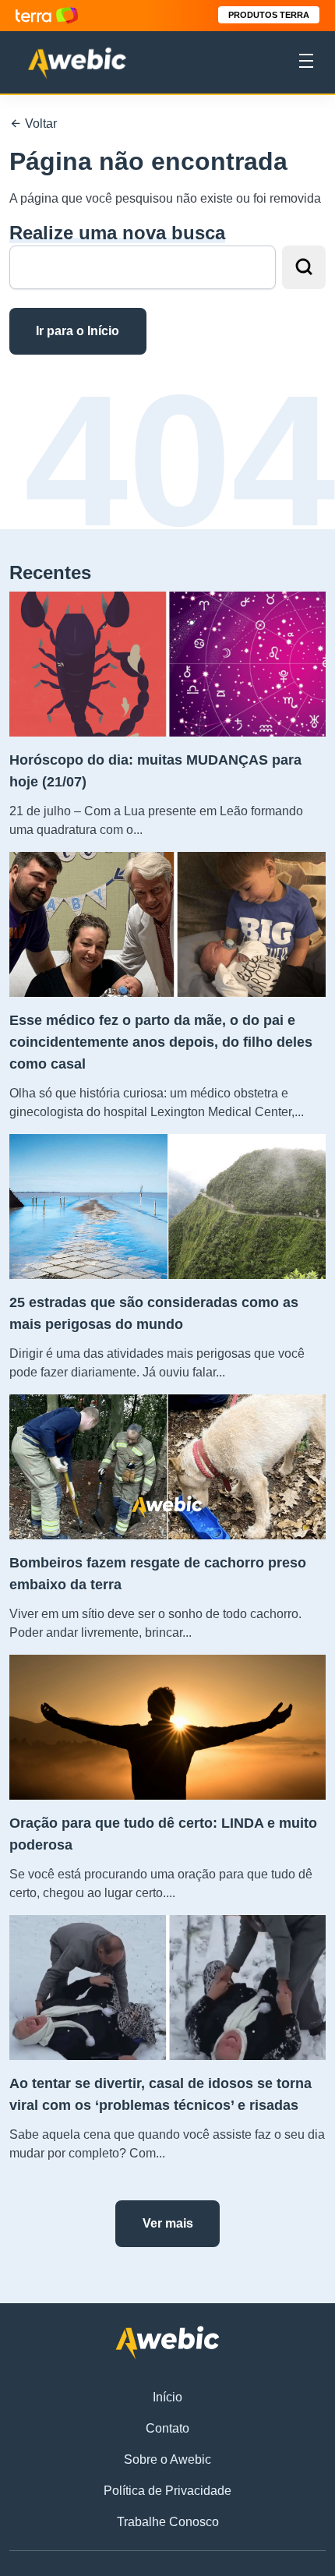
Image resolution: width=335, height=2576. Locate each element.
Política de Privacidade (167, 2491)
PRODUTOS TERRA (269, 15)
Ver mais (168, 2223)
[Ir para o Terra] (47, 15)
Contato (167, 2428)
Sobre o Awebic (167, 2459)
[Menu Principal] (306, 63)
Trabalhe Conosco (168, 2522)
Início (167, 2397)
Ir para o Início (78, 331)
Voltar (39, 124)
